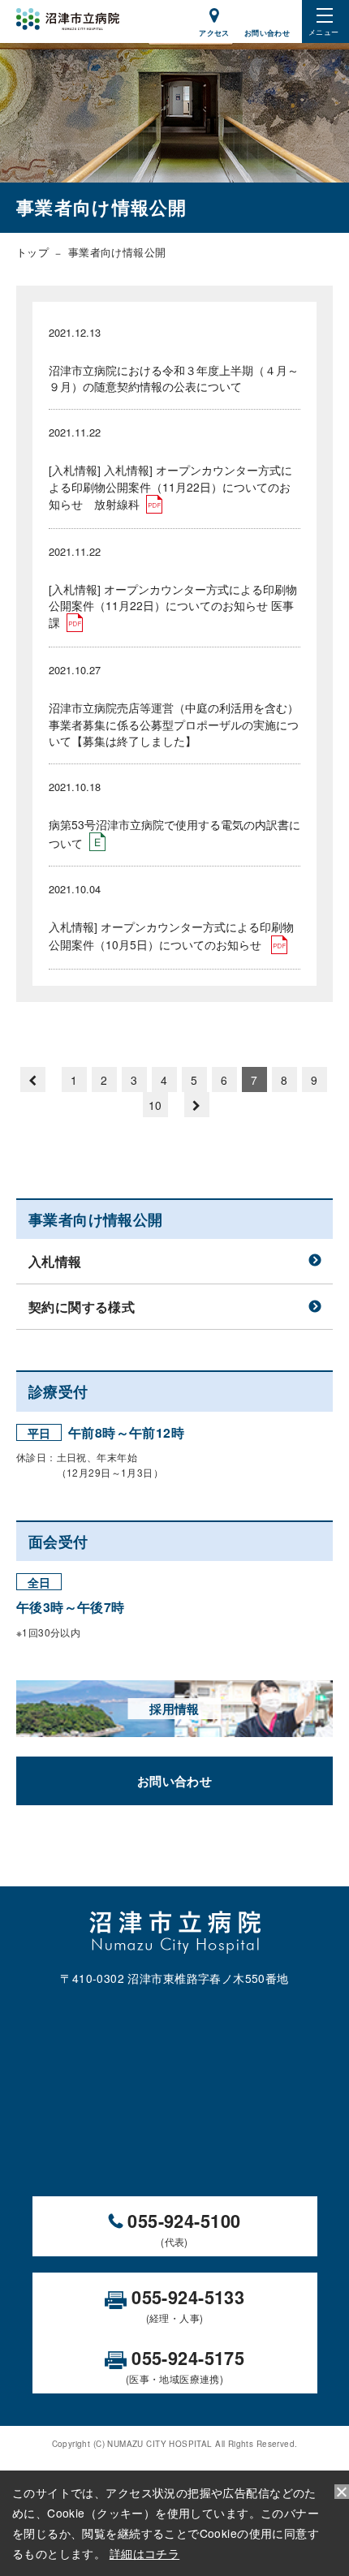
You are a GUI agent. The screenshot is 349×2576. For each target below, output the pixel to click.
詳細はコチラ (145, 2553)
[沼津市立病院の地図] (174, 2088)
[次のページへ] (197, 1105)
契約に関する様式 (82, 1307)
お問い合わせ (175, 1781)
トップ (32, 252)
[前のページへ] (33, 1079)
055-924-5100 (181, 2228)
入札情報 (55, 1261)
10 (155, 1105)
